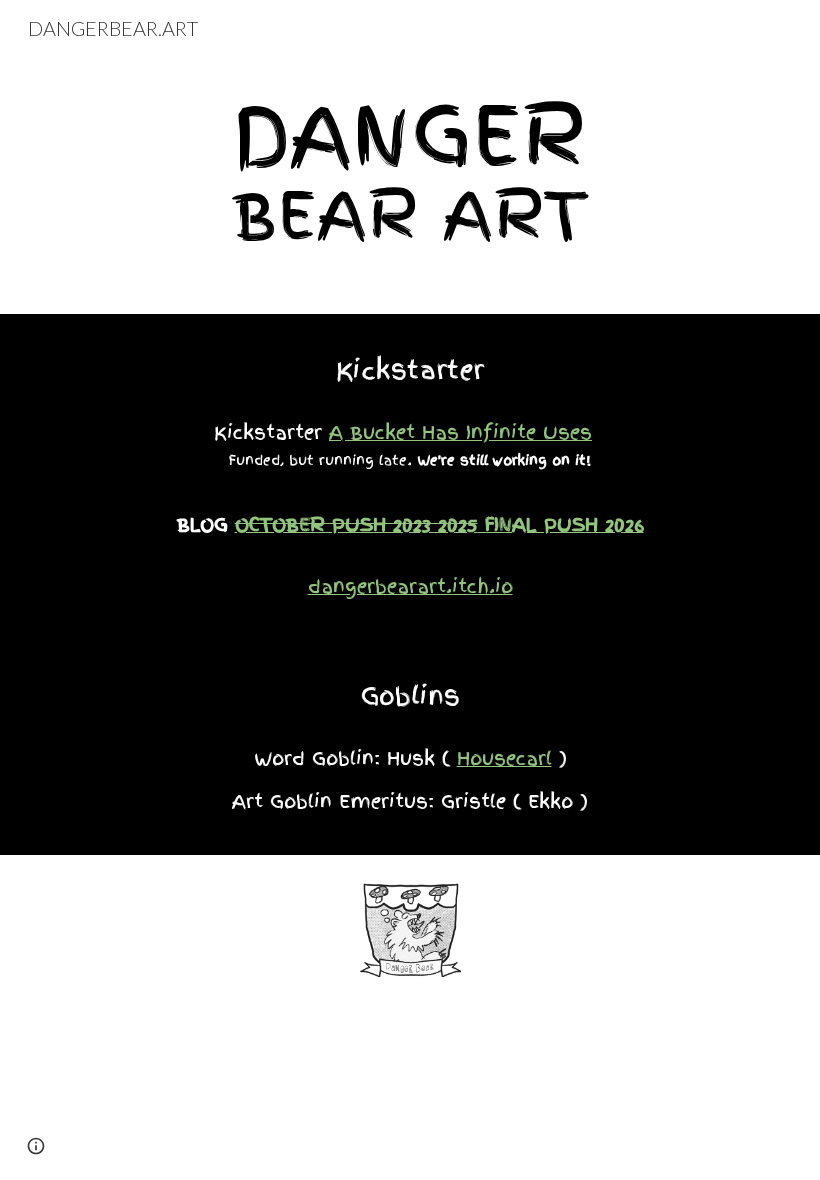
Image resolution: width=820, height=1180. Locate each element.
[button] (36, 1146)
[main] (410, 171)
